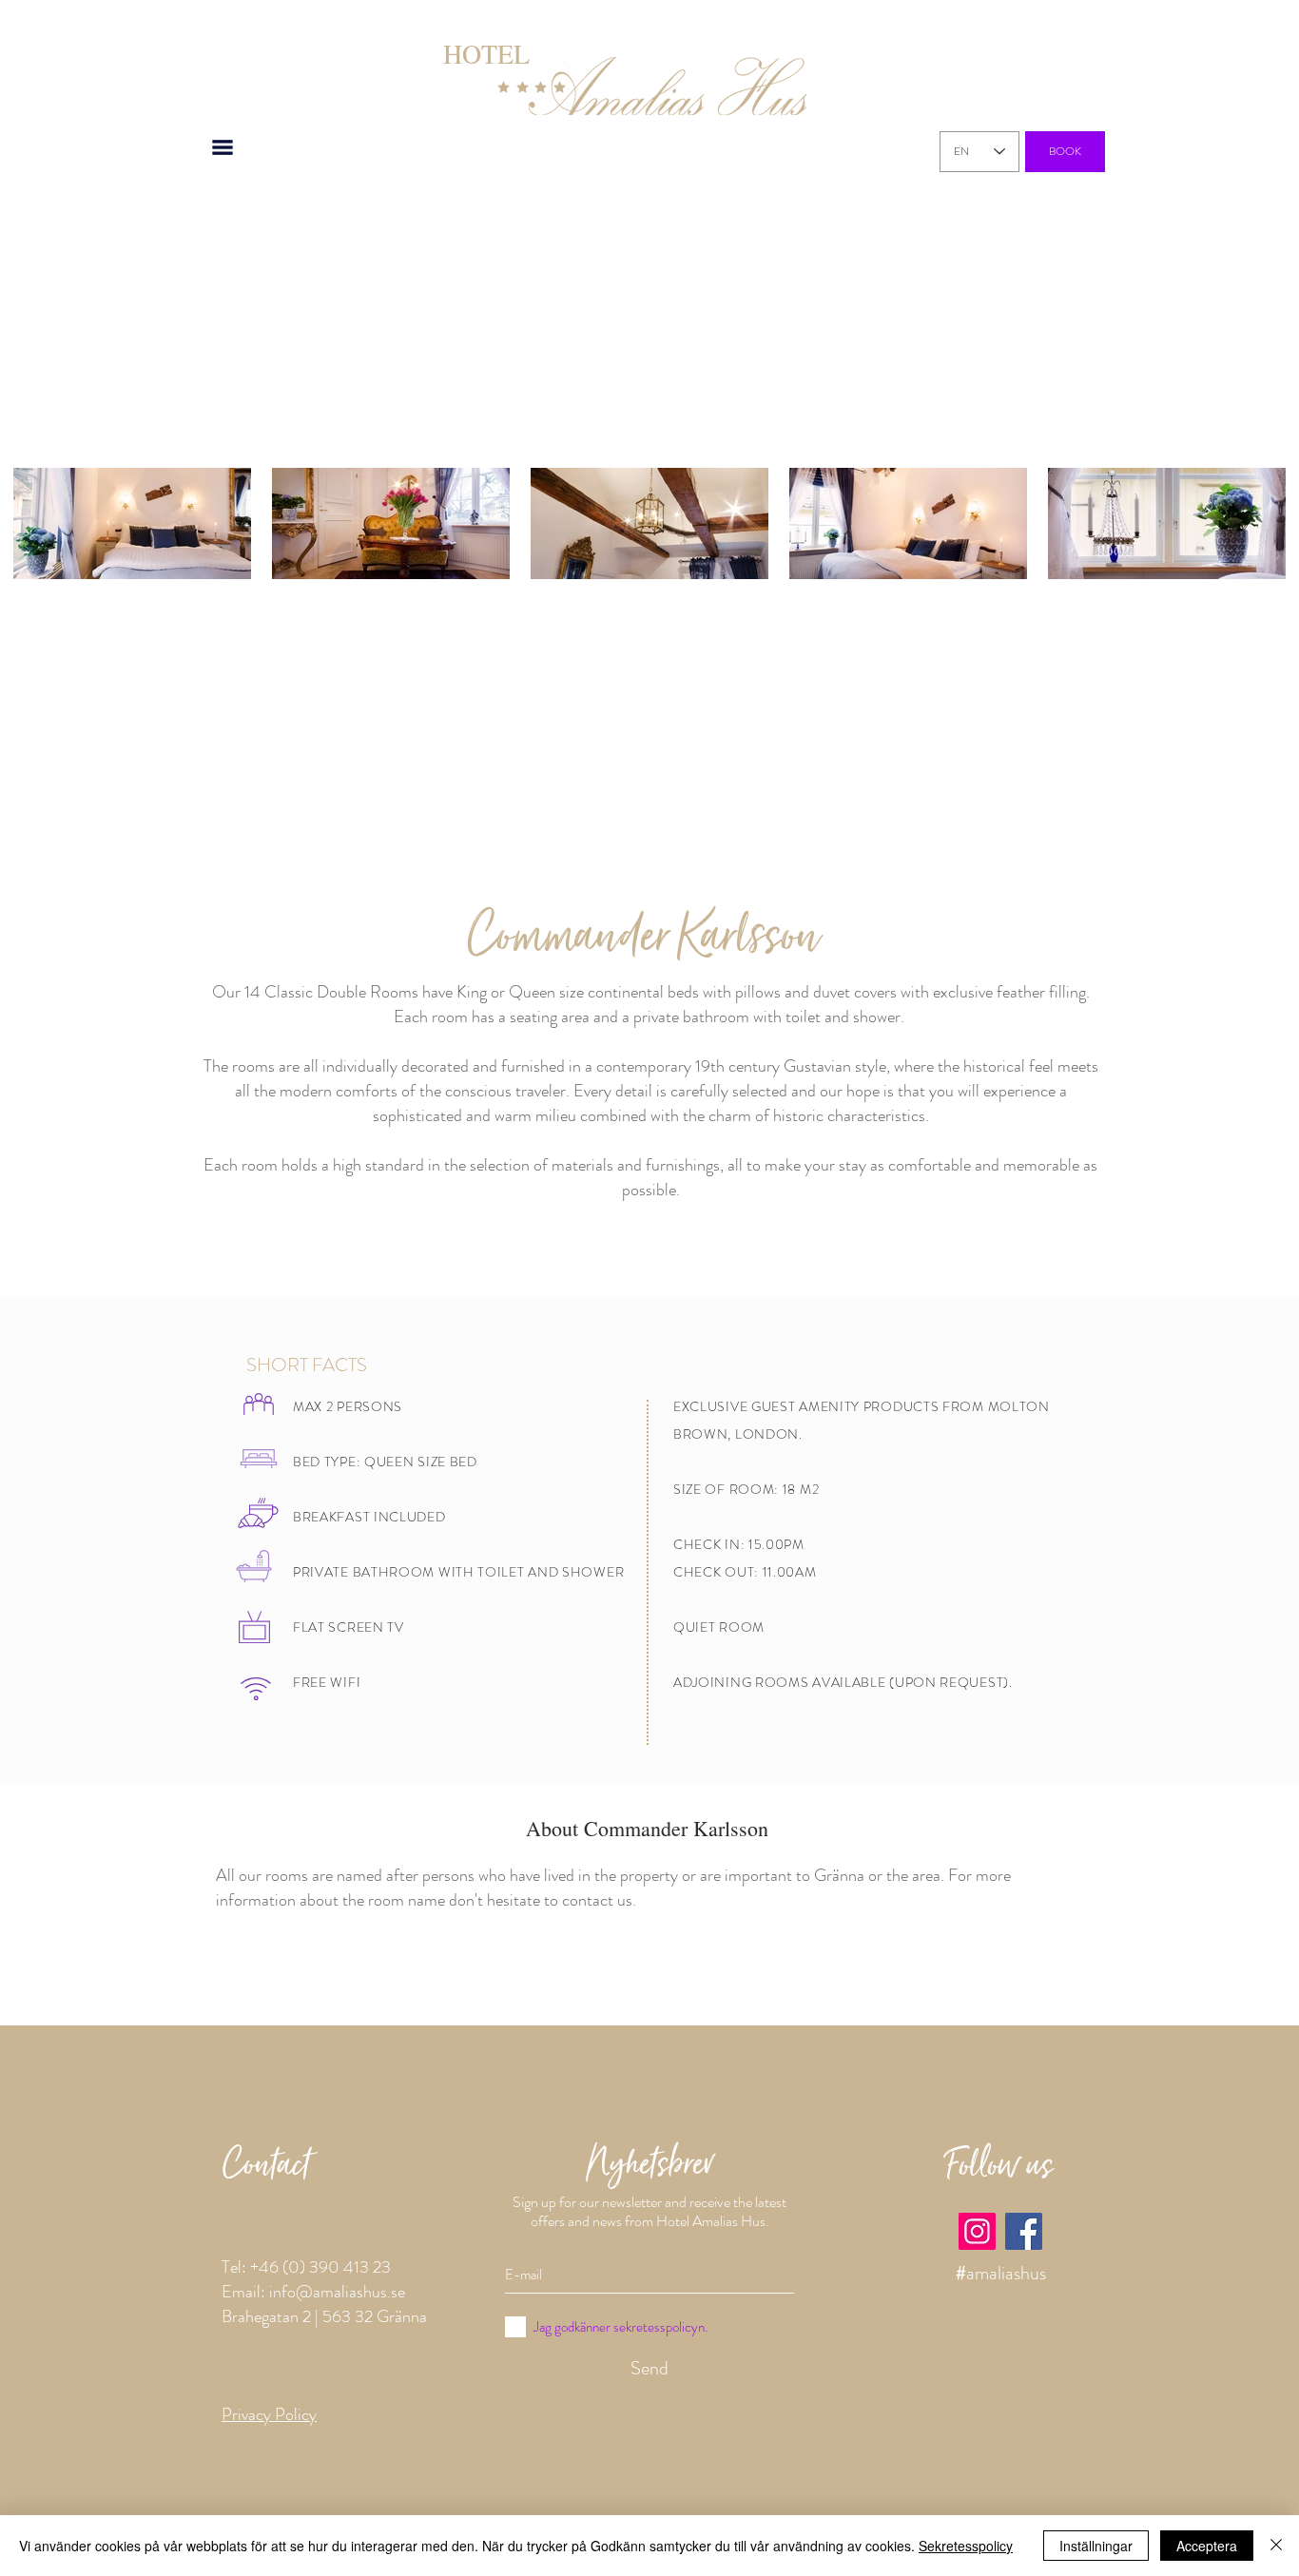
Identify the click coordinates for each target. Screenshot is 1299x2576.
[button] (223, 147)
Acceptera (1207, 2546)
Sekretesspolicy (966, 2546)
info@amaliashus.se (337, 2292)
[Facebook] (1024, 2231)
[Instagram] (977, 2231)
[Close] (1276, 2546)
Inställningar (1096, 2546)
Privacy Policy (269, 2414)
